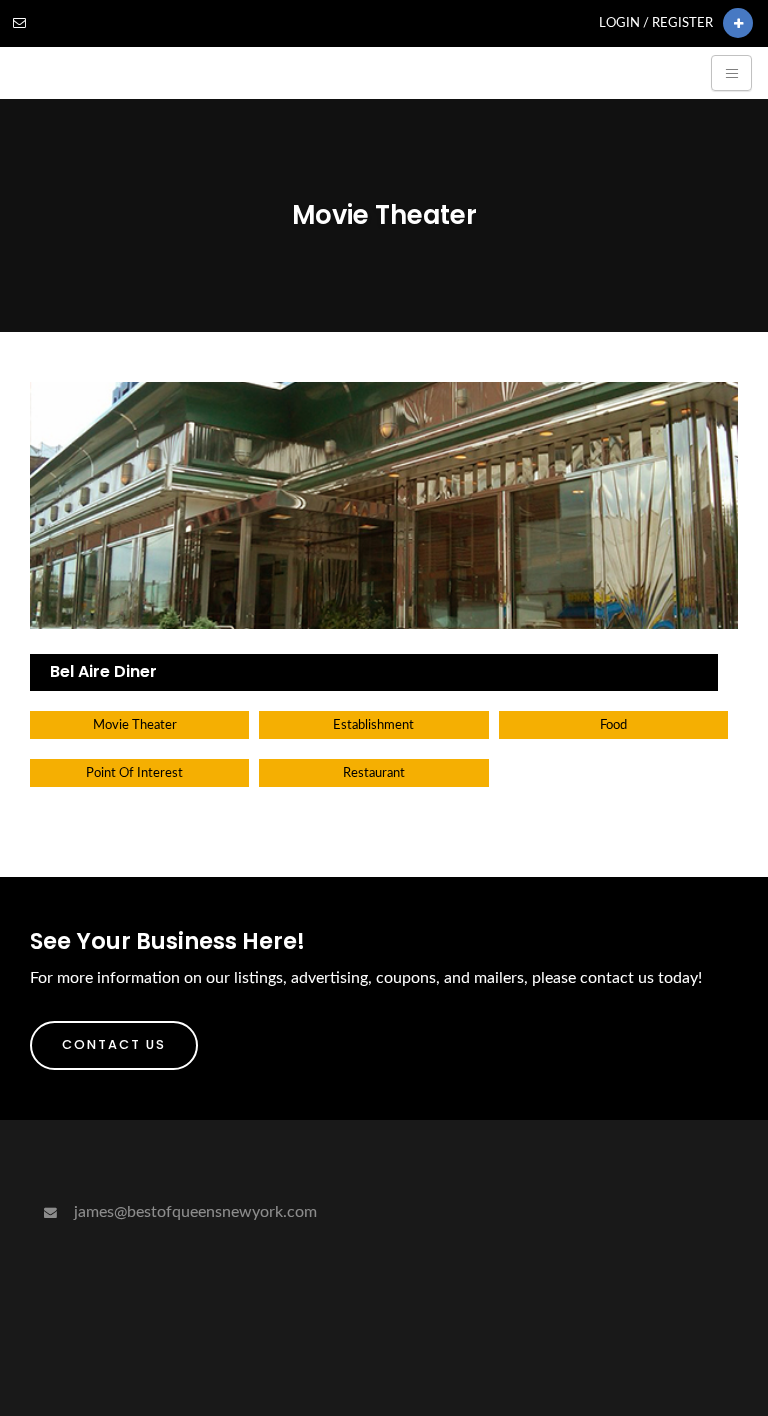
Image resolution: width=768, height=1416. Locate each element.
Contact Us (114, 1044)
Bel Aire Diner (103, 671)
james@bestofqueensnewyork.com (193, 1212)
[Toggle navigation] (731, 73)
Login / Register (656, 23)
